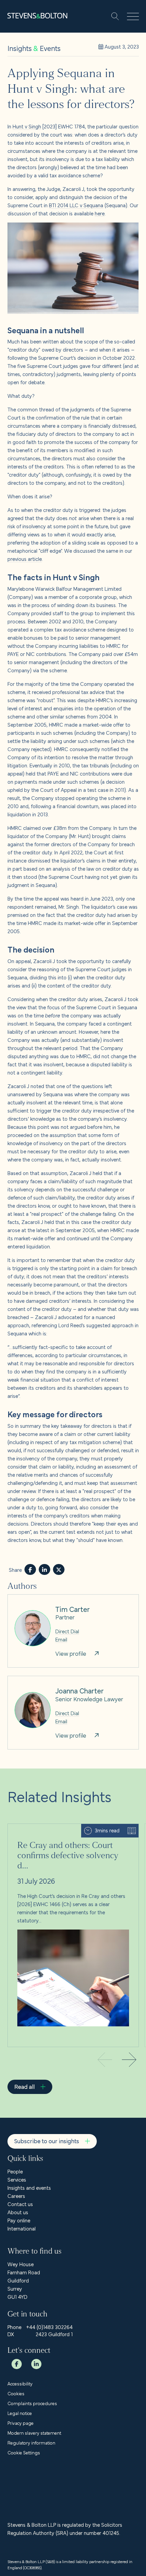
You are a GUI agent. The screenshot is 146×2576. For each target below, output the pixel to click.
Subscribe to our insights (47, 2141)
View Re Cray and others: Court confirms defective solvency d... (65, 1832)
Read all (24, 2086)
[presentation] (129, 2061)
